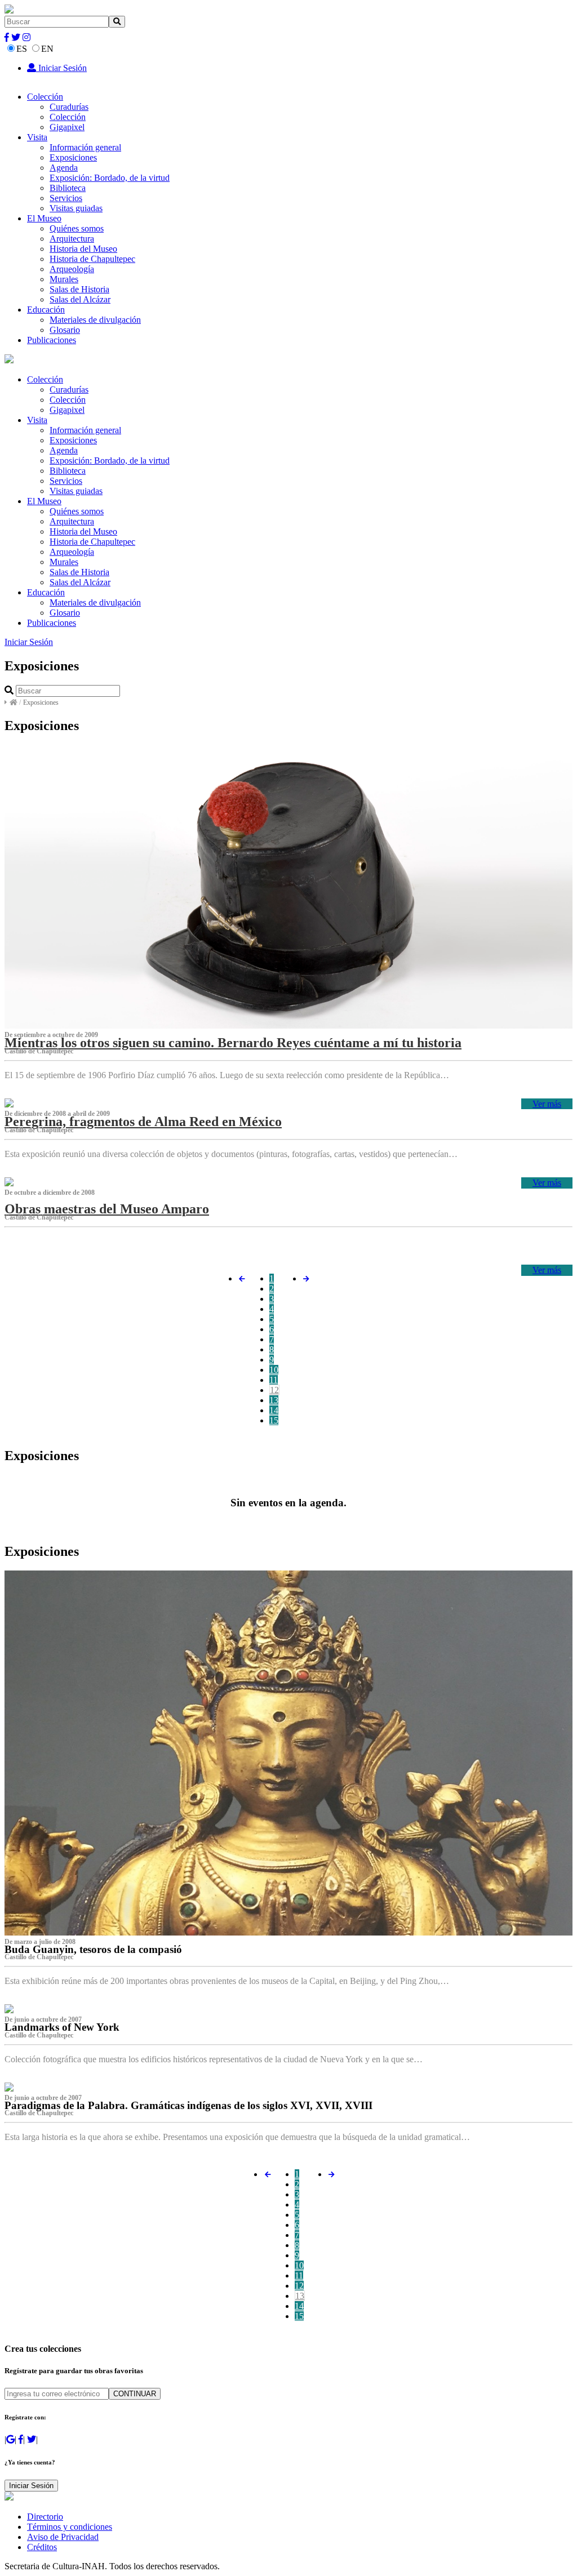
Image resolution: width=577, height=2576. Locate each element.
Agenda (64, 168)
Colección (45, 97)
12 (274, 1390)
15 (274, 1420)
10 (274, 1370)
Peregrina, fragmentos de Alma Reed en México (143, 1122)
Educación (46, 310)
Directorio (45, 2517)
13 (274, 1400)
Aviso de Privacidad (63, 2537)
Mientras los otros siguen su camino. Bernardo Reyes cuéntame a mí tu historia (233, 1043)
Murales (64, 279)
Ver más (547, 1104)
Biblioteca (68, 188)
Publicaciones (52, 340)
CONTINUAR (135, 2394)
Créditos (42, 2547)
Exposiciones (73, 157)
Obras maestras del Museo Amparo (107, 1209)
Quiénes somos (77, 228)
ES (22, 49)
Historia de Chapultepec (92, 259)
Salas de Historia (79, 289)
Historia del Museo (83, 249)
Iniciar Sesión (61, 68)
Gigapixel (67, 127)
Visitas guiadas (76, 208)
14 (274, 1410)
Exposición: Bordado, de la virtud (110, 178)
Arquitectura (72, 239)
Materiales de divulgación (95, 320)
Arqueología (72, 269)
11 (274, 1380)
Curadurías (69, 107)
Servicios (66, 198)
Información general (85, 147)
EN (47, 49)
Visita (37, 137)
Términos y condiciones (70, 2527)
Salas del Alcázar (80, 299)
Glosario (65, 330)
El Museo (44, 218)
